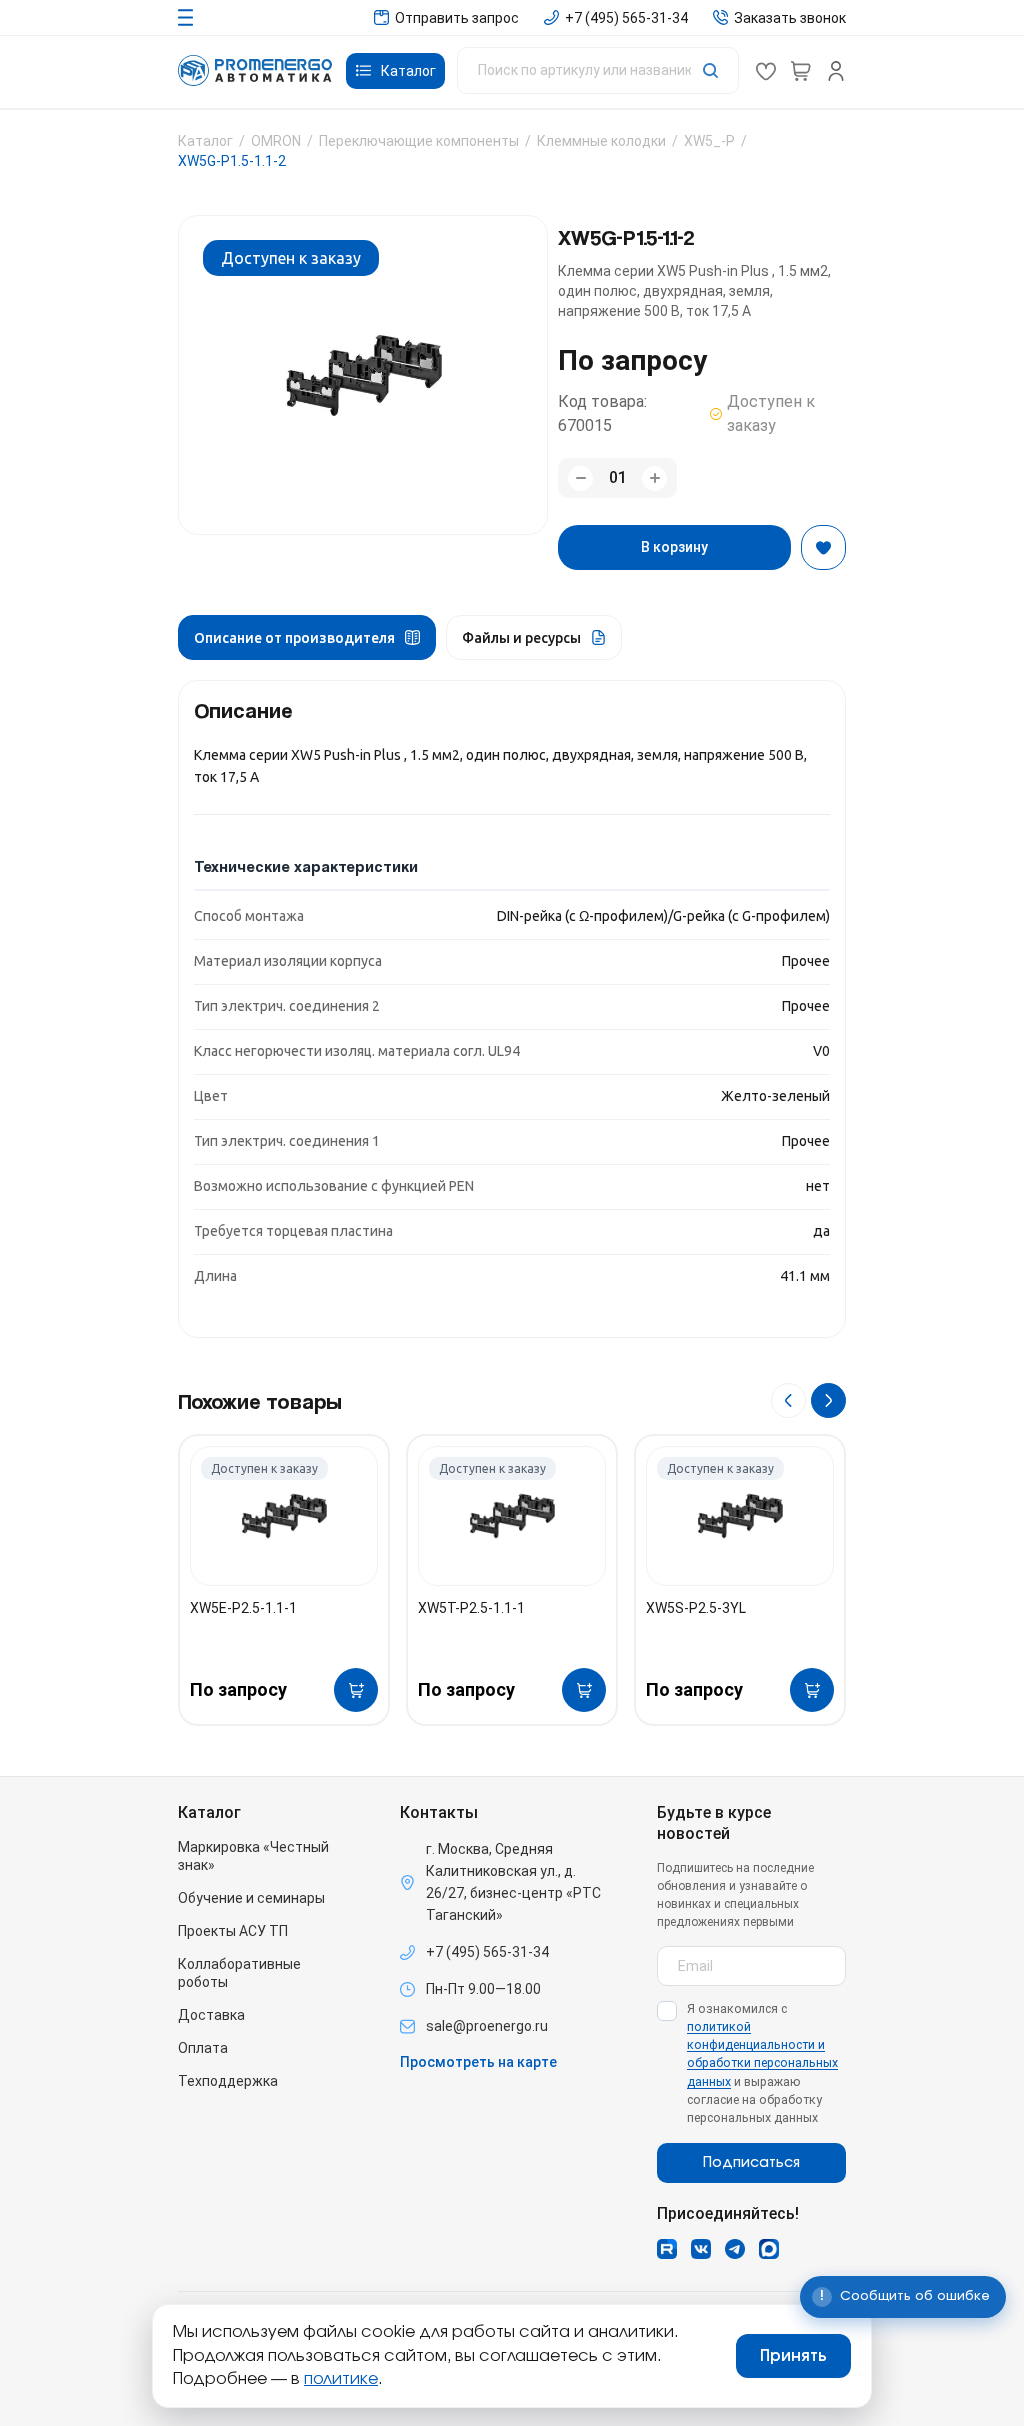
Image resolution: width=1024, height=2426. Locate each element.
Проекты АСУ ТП (233, 1931)
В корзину (674, 547)
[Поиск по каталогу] (598, 70)
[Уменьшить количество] (580, 478)
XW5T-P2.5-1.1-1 (471, 1608)
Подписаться (751, 2163)
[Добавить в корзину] (356, 1690)
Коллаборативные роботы (239, 1973)
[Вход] (836, 71)
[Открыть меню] (185, 17)
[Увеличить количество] (654, 478)
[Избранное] (766, 71)
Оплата (203, 2048)
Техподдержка (228, 2081)
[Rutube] (667, 2249)
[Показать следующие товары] (828, 1400)
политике (341, 2379)
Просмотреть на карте (478, 2062)
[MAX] (769, 2249)
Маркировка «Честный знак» (253, 1856)
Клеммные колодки (601, 141)
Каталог (205, 141)
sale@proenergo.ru (487, 2026)
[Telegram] (735, 2249)
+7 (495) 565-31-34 (487, 1952)
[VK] (701, 2249)
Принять (793, 2356)
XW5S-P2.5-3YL (696, 1608)
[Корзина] (801, 71)
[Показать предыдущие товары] (788, 1400)
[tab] (307, 637)
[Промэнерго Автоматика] (255, 70)
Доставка (211, 2015)
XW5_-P (709, 141)
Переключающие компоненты (419, 141)
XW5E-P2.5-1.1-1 (243, 1608)
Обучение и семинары (251, 1898)
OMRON (276, 141)
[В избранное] (823, 547)
